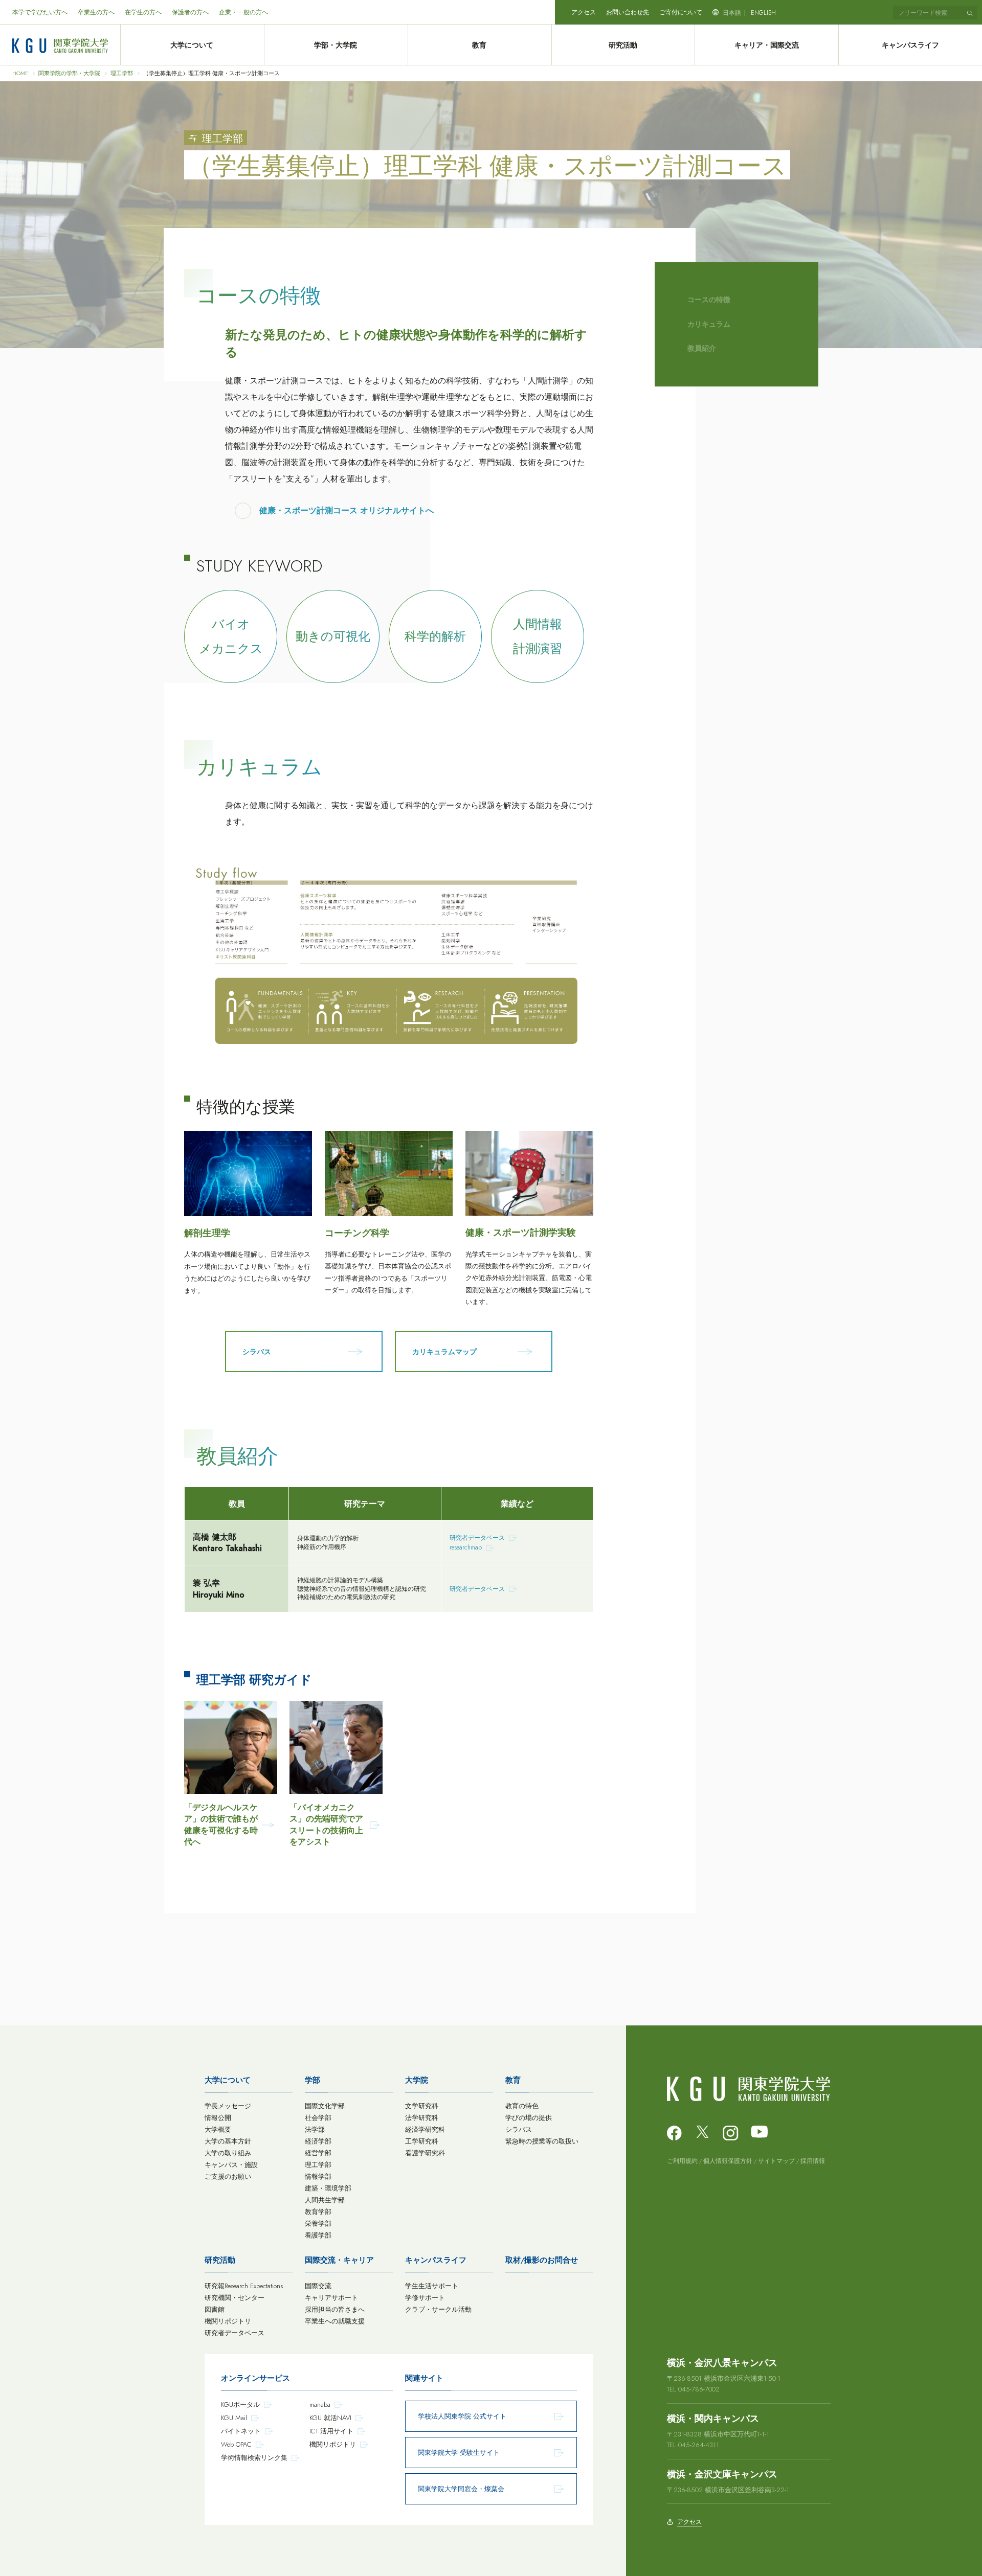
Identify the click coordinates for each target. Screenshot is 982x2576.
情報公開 (218, 2118)
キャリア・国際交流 (767, 45)
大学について (192, 45)
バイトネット (241, 2431)
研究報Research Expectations (244, 2286)
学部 (313, 2080)
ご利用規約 (682, 2161)
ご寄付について (681, 12)
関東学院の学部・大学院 (69, 73)
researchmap (466, 1547)
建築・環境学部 (328, 2188)
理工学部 (122, 73)
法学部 (315, 2129)
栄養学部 (318, 2224)
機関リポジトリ (228, 2321)
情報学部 (318, 2176)
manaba (320, 2404)
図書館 (215, 2309)
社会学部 (318, 2118)
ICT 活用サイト (331, 2431)
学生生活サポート (432, 2286)
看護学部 (318, 2235)
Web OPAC (236, 2444)
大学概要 (218, 2129)
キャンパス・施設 (231, 2165)
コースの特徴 (709, 300)
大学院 (417, 2080)
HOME (20, 73)
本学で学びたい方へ (40, 12)
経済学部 (318, 2141)
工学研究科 (422, 2141)
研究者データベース (477, 1538)
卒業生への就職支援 (335, 2321)
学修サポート (425, 2298)
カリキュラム (709, 324)
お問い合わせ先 (628, 12)
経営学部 (318, 2153)
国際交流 (318, 2286)
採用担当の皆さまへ (335, 2309)
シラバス (519, 2129)
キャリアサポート (331, 2298)
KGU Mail (234, 2418)
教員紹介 (702, 348)
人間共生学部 (325, 2200)
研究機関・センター (235, 2298)
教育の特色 (522, 2106)
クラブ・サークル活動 (438, 2309)
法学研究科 (422, 2118)
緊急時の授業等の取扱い (542, 2141)
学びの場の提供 (529, 2118)
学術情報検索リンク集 (254, 2458)
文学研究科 (422, 2106)
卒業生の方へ (96, 12)
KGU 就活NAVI (330, 2418)
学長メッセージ (228, 2106)
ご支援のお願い (228, 2176)
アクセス (584, 12)
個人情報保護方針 (728, 2161)
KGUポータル (240, 2404)
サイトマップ (776, 2161)
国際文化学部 (325, 2106)
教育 (479, 45)
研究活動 (623, 45)
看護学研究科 (425, 2153)
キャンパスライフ (910, 45)
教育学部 (318, 2212)
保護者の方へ (190, 12)
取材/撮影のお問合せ (542, 2260)
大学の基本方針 (228, 2141)
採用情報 (813, 2161)
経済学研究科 (425, 2129)
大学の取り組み (228, 2153)
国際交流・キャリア (339, 2260)
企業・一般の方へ (243, 12)
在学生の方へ (143, 12)
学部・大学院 (336, 45)
